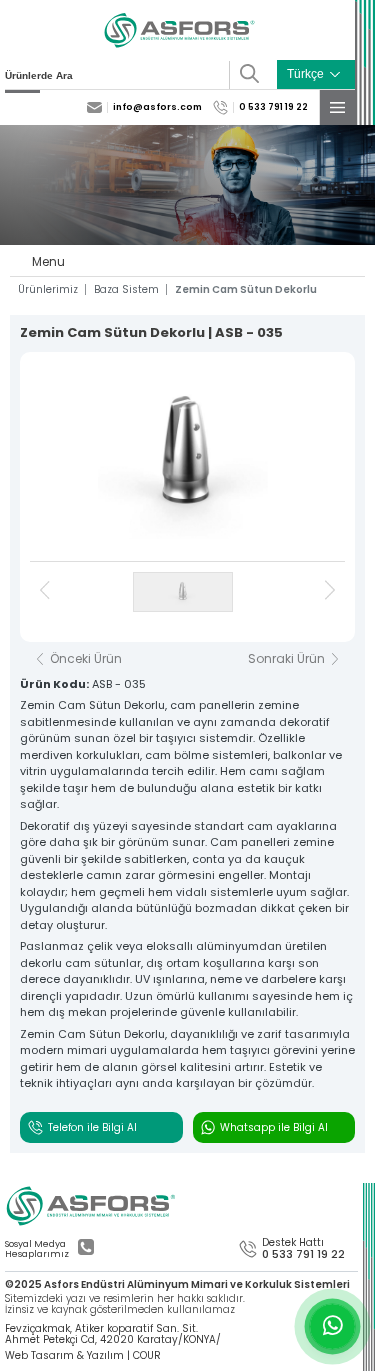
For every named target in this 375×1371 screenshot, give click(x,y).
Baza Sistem (126, 290)
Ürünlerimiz (48, 290)
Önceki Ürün (86, 659)
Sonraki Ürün (286, 659)
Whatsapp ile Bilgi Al (274, 1127)
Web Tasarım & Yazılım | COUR (83, 1356)
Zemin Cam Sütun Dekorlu (246, 290)
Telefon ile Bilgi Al (92, 1127)
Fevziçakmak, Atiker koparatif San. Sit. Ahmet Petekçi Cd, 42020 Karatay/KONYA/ (113, 1334)
